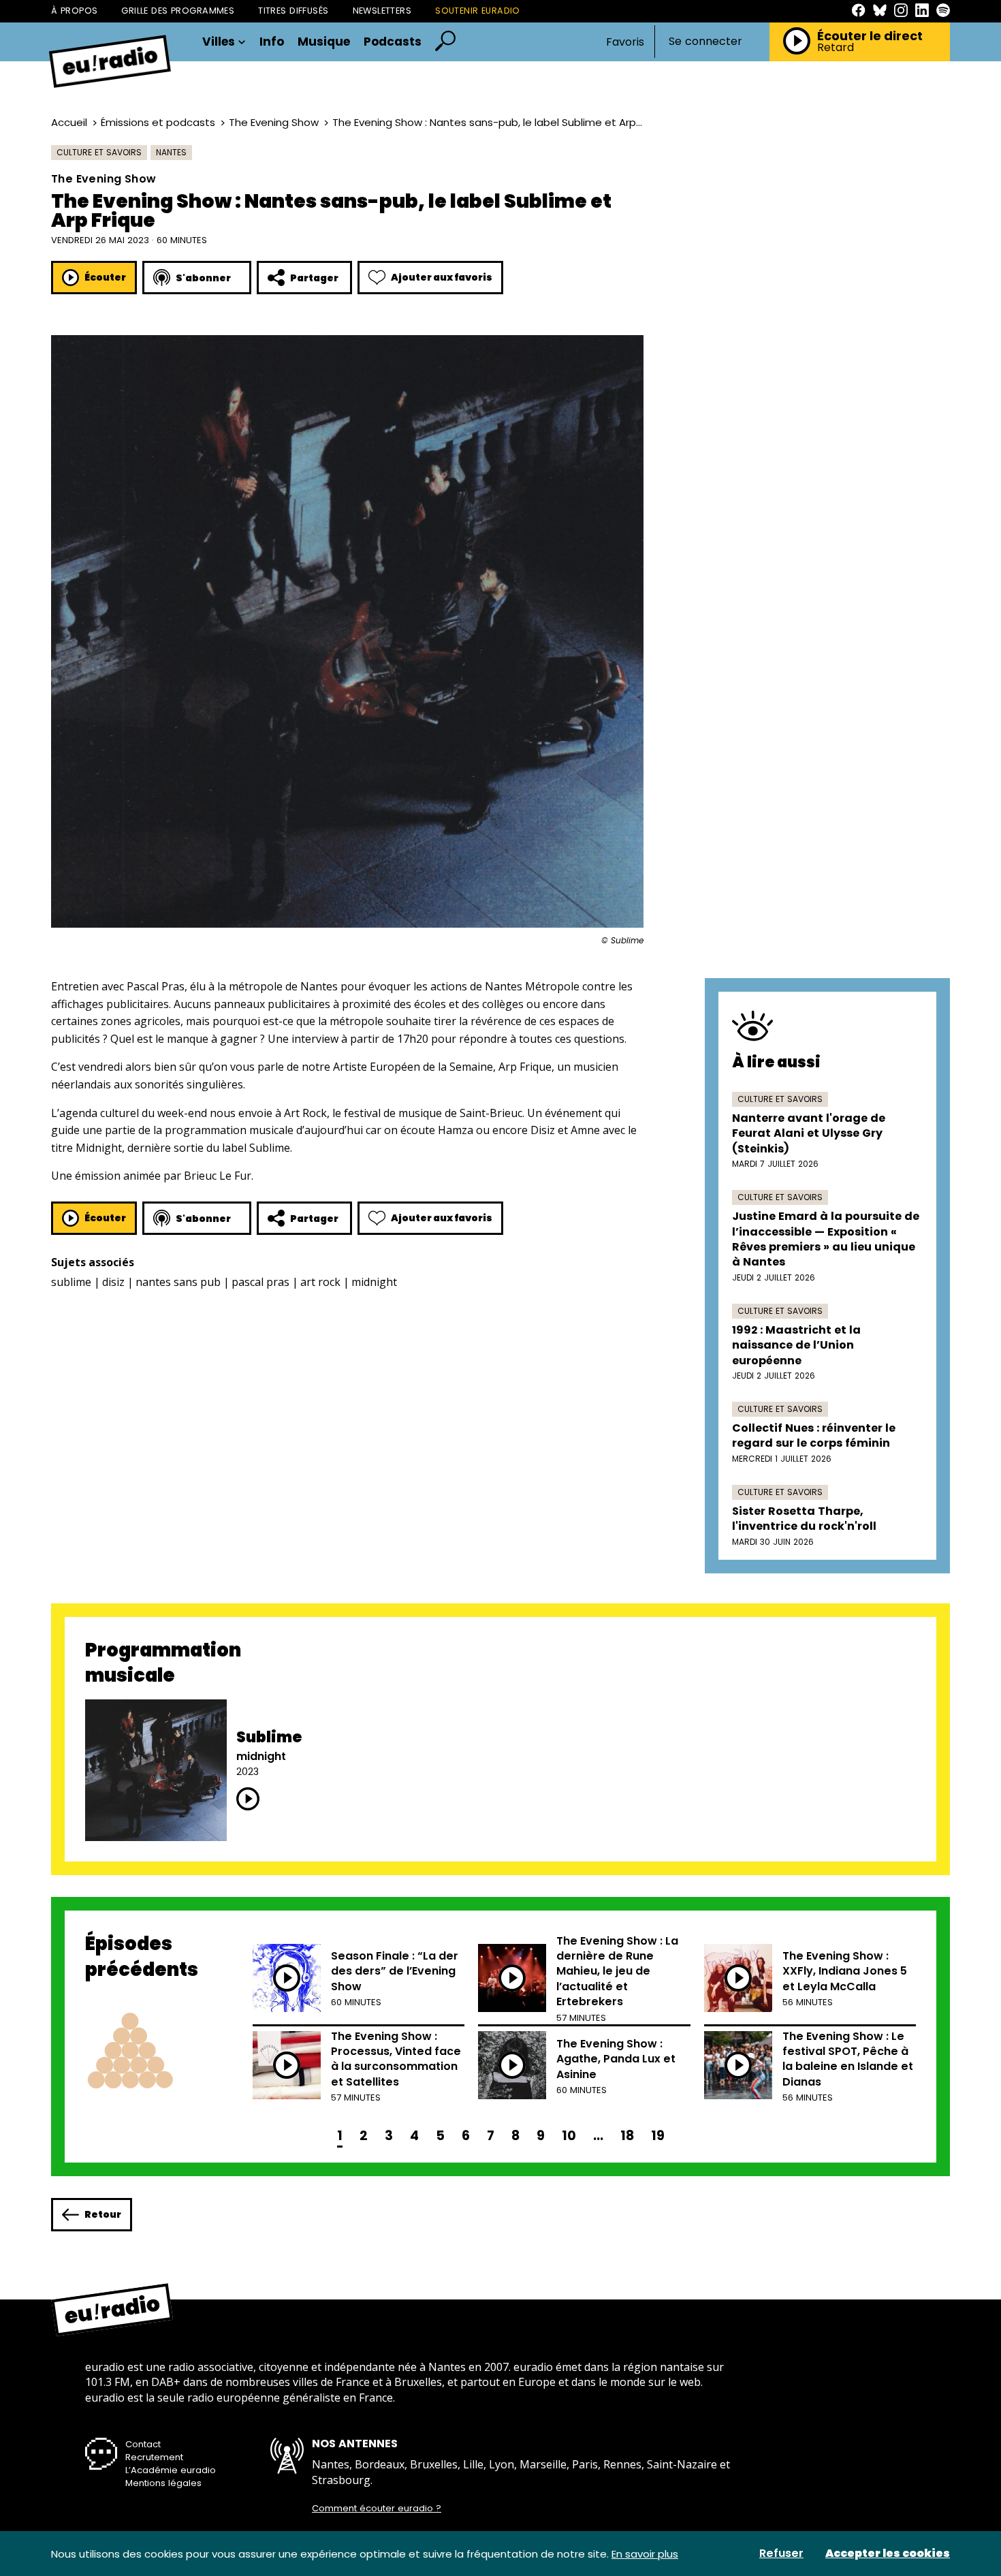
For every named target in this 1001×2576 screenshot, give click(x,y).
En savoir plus (645, 2554)
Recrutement (154, 2457)
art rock (320, 1282)
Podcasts (393, 42)
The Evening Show (274, 122)
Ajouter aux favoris (442, 277)
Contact (143, 2444)
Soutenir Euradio (478, 11)
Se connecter (705, 42)
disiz (113, 1282)
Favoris (625, 42)
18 (627, 2136)
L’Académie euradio (171, 2470)
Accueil (69, 122)
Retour (103, 2214)
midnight (374, 1282)
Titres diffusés (293, 11)
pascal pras (260, 1282)
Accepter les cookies (888, 2554)
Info (272, 42)
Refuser (781, 2554)
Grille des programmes (178, 11)
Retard (836, 48)
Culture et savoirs (99, 152)
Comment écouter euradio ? (377, 2509)
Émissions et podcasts (158, 122)
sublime (71, 1282)
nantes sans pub (178, 1282)
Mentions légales (163, 2483)
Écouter (105, 277)
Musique (324, 42)
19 (658, 2136)
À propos (74, 11)
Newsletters (382, 11)
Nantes (171, 152)
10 (569, 2136)
